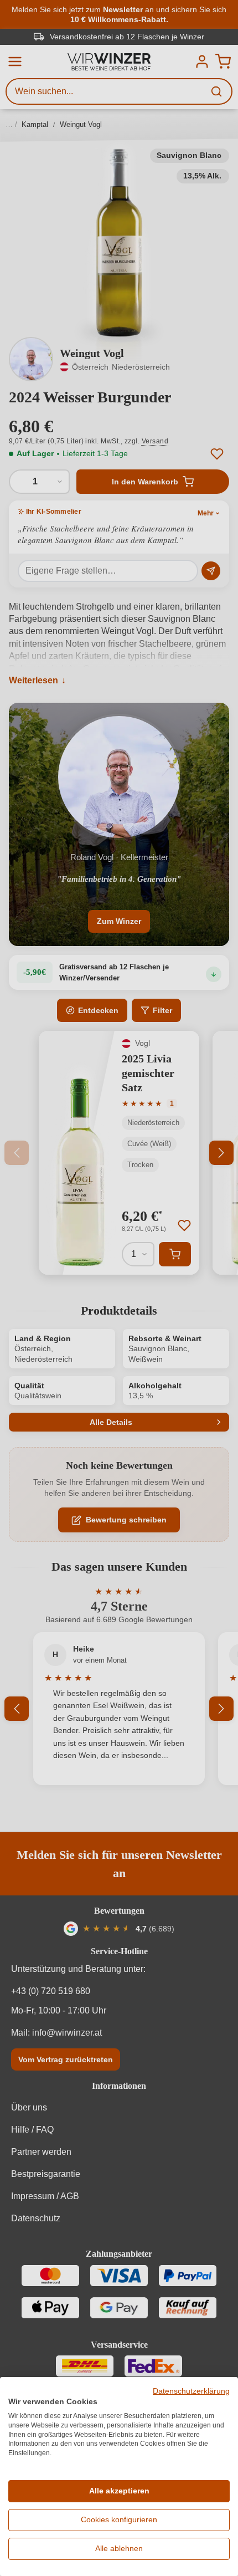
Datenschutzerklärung (191, 2391)
